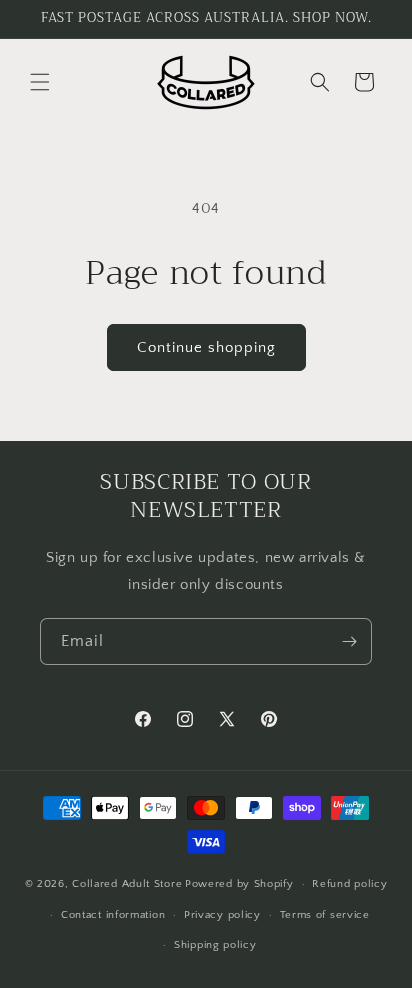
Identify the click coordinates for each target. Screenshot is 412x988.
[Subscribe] (349, 641)
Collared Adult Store (127, 884)
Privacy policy (222, 915)
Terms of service (325, 915)
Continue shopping (206, 347)
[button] (40, 82)
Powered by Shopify (239, 884)
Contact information (113, 915)
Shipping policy (215, 945)
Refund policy (349, 884)
